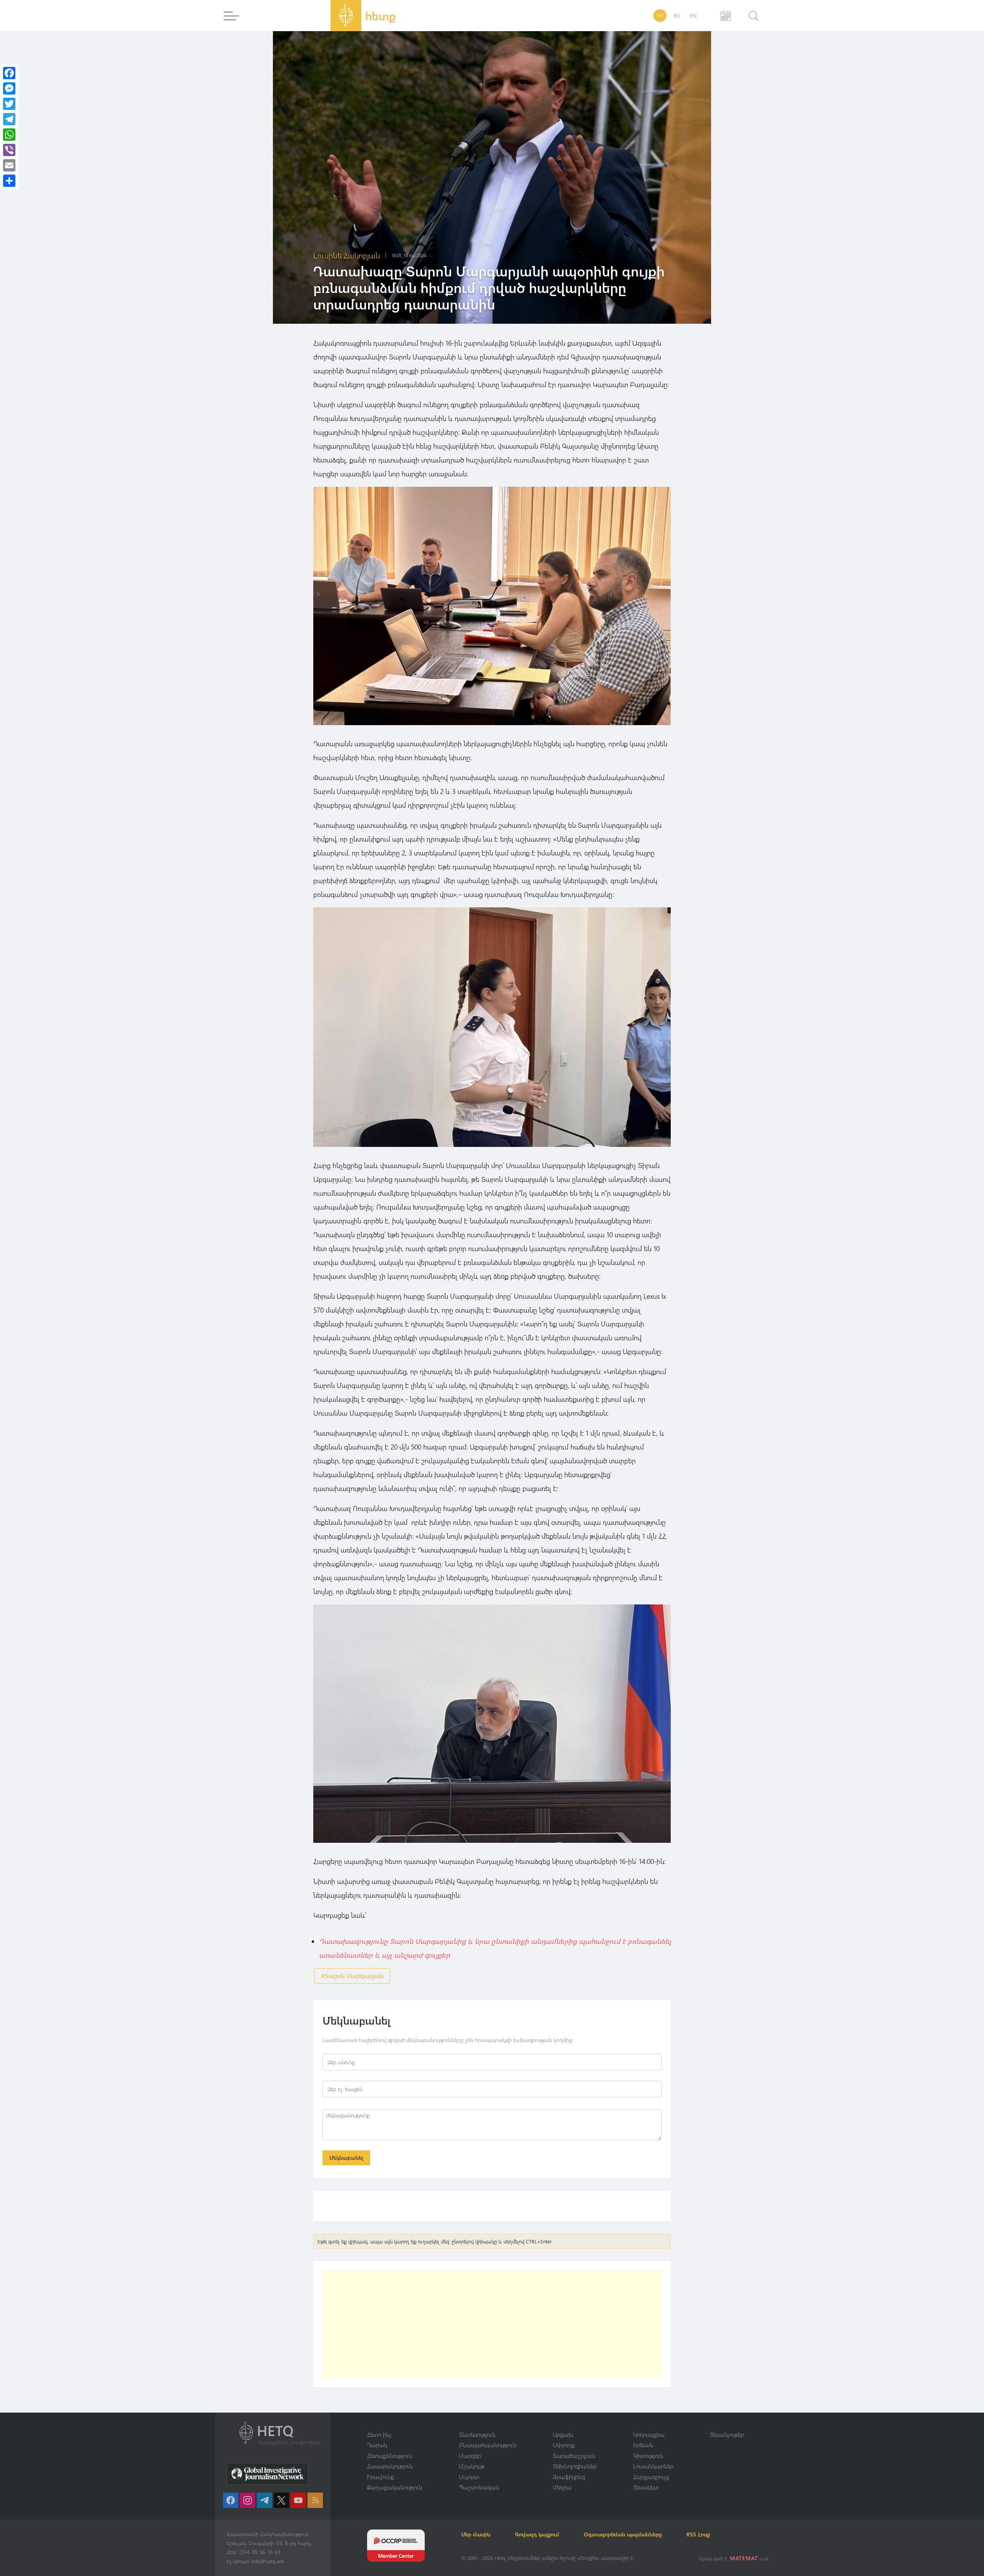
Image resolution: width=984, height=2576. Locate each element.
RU (677, 16)
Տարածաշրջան (574, 2456)
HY (660, 16)
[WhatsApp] (9, 135)
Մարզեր (470, 2456)
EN (693, 16)
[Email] (9, 165)
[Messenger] (9, 88)
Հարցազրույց (651, 2477)
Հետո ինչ (379, 2435)
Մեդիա (562, 2487)
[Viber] (9, 150)
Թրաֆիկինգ (569, 2477)
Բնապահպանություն (488, 2445)
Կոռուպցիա (649, 2435)
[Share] (9, 181)
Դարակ (377, 2445)
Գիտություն (648, 2456)
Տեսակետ (646, 2487)
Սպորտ (469, 2477)
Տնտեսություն (477, 2435)
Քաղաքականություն (395, 2487)
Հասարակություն (390, 2466)
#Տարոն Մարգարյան (352, 1976)
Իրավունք (381, 2477)
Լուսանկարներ (653, 2466)
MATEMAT (744, 2558)
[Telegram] (9, 119)
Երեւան (643, 2445)
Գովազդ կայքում (537, 2534)
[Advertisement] (492, 2324)
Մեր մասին (476, 2534)
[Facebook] (9, 73)
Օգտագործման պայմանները (623, 2534)
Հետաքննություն (390, 2456)
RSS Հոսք (698, 2534)
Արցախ (563, 2435)
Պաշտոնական (479, 2487)
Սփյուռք (564, 2445)
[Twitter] (9, 104)
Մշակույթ (472, 2466)
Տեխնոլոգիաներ (575, 2466)
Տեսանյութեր (727, 2435)
